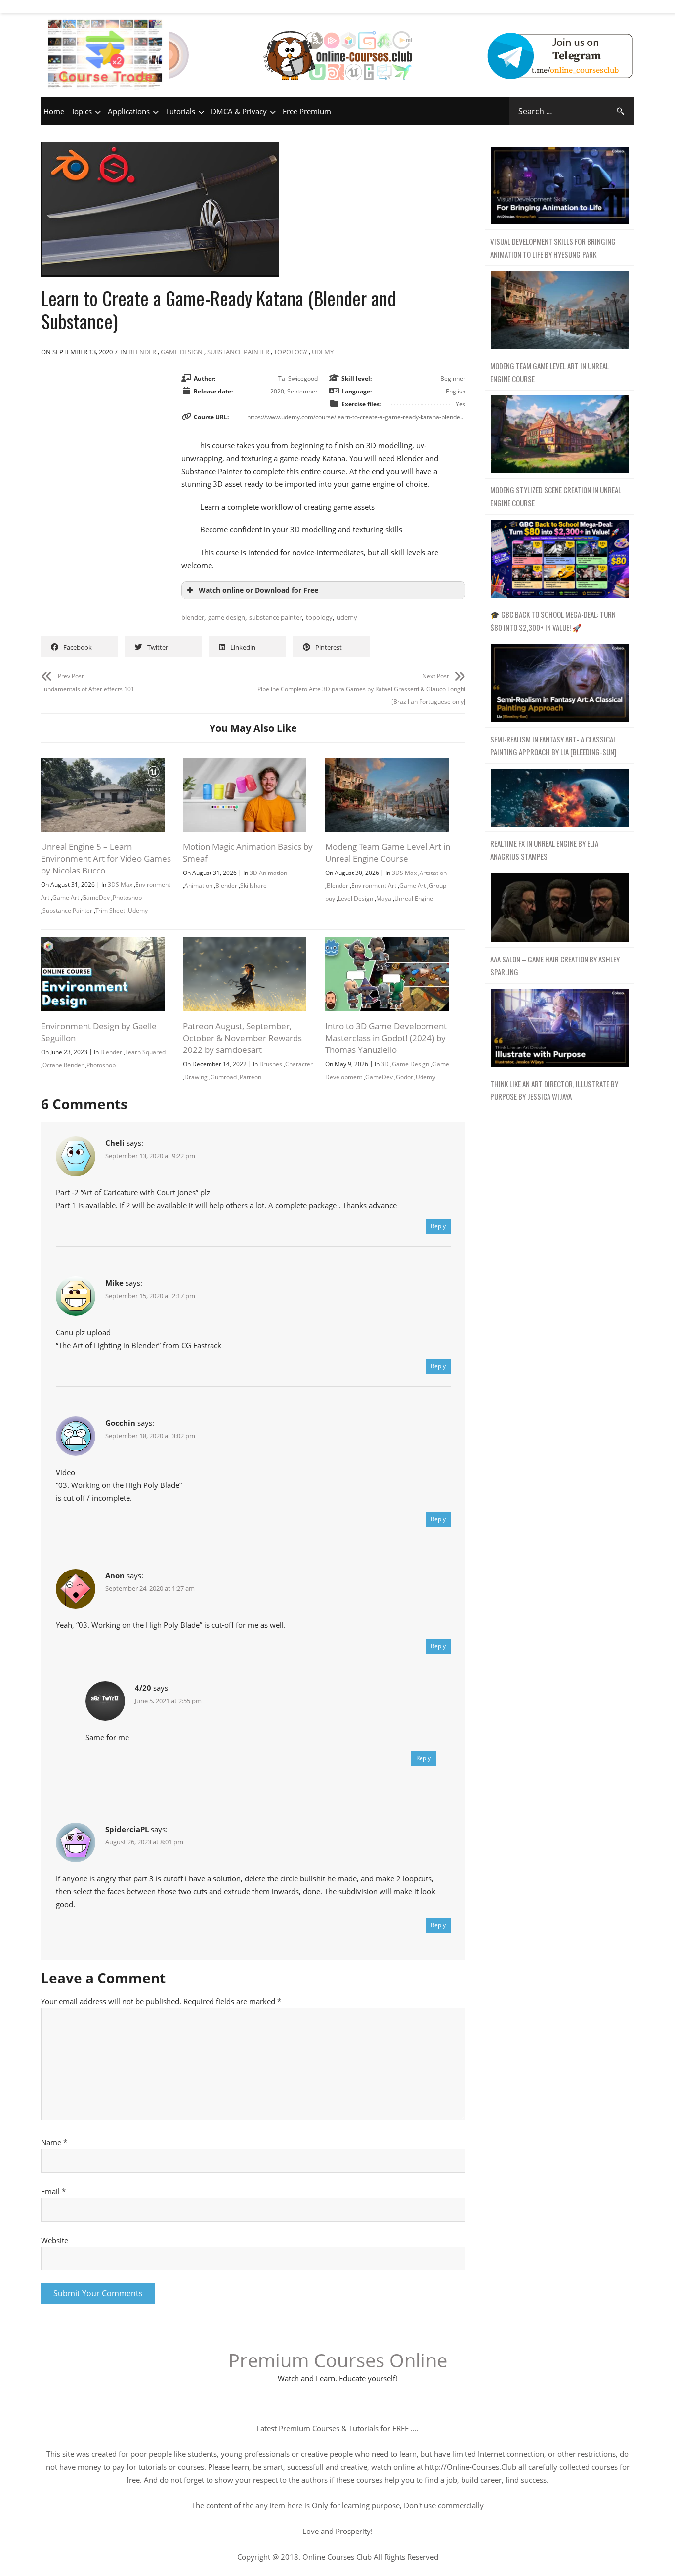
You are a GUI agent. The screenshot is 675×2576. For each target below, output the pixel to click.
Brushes (271, 1064)
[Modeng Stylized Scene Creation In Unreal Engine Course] (560, 435)
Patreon (251, 1077)
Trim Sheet (110, 910)
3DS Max (120, 885)
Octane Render (63, 1065)
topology (319, 617)
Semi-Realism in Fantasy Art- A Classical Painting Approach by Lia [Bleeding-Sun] (553, 745)
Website (55, 2240)
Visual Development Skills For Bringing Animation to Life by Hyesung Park (553, 248)
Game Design (182, 352)
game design (227, 617)
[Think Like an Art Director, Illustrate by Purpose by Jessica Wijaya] (560, 1028)
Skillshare (253, 886)
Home (54, 111)
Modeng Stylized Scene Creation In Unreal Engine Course (556, 496)
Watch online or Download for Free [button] (258, 590)
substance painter (275, 617)
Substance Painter (238, 352)
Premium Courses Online (338, 2360)
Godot (404, 1077)
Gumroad (224, 1077)
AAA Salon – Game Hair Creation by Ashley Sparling (555, 965)
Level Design (356, 898)
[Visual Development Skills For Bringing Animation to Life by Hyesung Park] (560, 186)
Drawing (196, 1077)
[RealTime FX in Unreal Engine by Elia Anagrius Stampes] (560, 798)
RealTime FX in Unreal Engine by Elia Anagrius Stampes (544, 850)
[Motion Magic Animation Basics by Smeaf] (245, 764)
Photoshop (127, 897)
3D (385, 1064)
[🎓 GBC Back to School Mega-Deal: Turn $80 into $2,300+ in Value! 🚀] (560, 559)
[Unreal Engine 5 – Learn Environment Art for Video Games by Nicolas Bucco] (103, 764)
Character (299, 1064)
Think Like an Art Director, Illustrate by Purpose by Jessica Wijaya (554, 1090)
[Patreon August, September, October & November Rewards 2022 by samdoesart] (245, 944)
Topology (291, 352)
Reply (438, 1226)
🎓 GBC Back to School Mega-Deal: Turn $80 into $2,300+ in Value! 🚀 (553, 621)
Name (54, 2142)
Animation (198, 886)
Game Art (66, 897)
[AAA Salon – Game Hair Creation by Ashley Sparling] (560, 908)
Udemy (323, 352)
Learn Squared (145, 1052)
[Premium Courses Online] (337, 42)
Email (53, 2191)
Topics (82, 111)
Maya (384, 898)
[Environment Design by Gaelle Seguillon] (103, 944)
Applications (129, 111)
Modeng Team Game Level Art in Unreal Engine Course (388, 852)
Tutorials (180, 111)
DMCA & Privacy (239, 111)
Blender (142, 352)
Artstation (433, 873)
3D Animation (268, 873)
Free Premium (307, 111)
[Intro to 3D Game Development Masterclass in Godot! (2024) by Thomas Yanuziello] (387, 944)
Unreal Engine (414, 898)
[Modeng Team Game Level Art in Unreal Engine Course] (387, 764)
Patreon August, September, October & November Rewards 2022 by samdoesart (242, 1038)
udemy (347, 617)
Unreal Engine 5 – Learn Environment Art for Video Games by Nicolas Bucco (106, 858)
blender (193, 617)
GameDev (96, 897)
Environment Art (374, 886)
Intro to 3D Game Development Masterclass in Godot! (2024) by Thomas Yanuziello (386, 1038)
